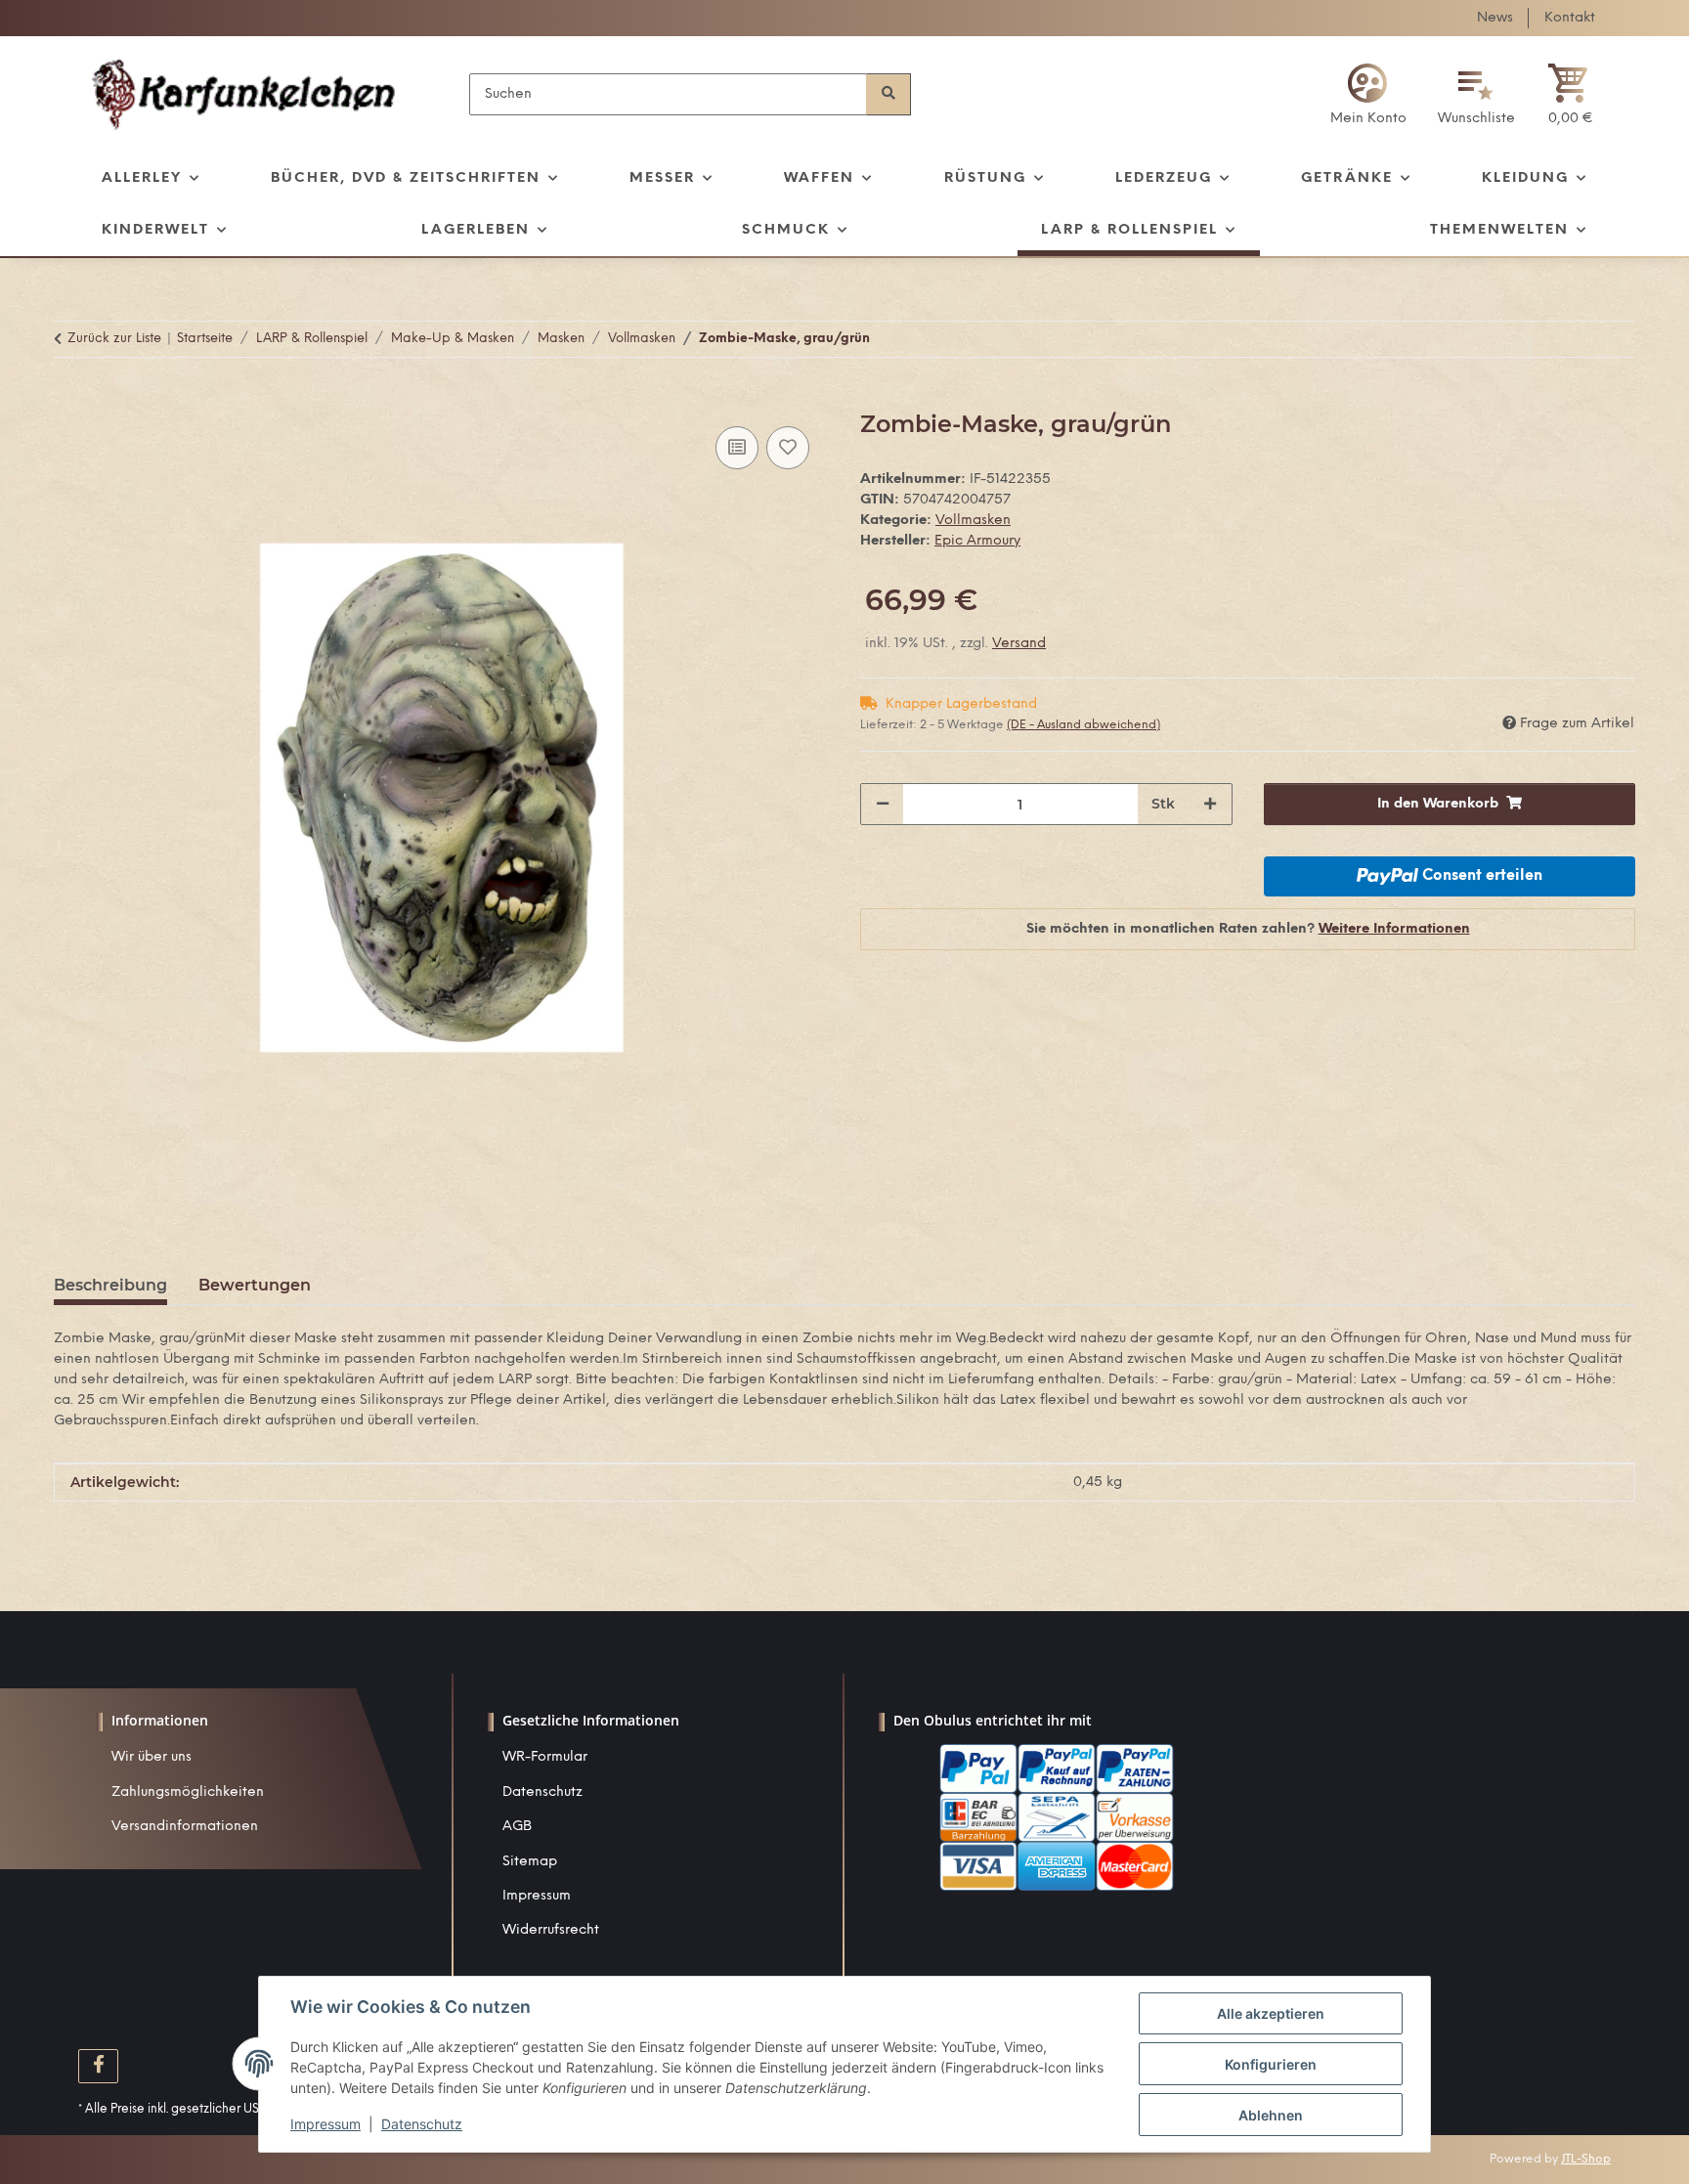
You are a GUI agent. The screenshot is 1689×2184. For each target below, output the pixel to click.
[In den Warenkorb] (69, 400)
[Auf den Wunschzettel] (788, 448)
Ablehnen (1271, 2115)
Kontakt (1570, 18)
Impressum (537, 1896)
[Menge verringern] (883, 804)
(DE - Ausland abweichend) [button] (1083, 725)
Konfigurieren (1271, 2064)
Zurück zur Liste (114, 339)
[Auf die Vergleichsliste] (737, 448)
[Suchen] (888, 94)
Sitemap (530, 1862)
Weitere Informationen (1394, 929)
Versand (1019, 644)
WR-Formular (545, 1757)
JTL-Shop (1586, 2159)
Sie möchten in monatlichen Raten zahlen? (1248, 929)
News (1495, 18)
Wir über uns (152, 1757)
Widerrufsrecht (551, 1930)
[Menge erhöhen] (1210, 804)
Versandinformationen (185, 1827)
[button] (1368, 94)
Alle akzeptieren (1271, 2013)
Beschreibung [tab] (110, 1285)
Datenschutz (542, 1792)
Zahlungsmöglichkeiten (188, 1792)
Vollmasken (973, 521)
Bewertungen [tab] (255, 1285)
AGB (517, 1827)
